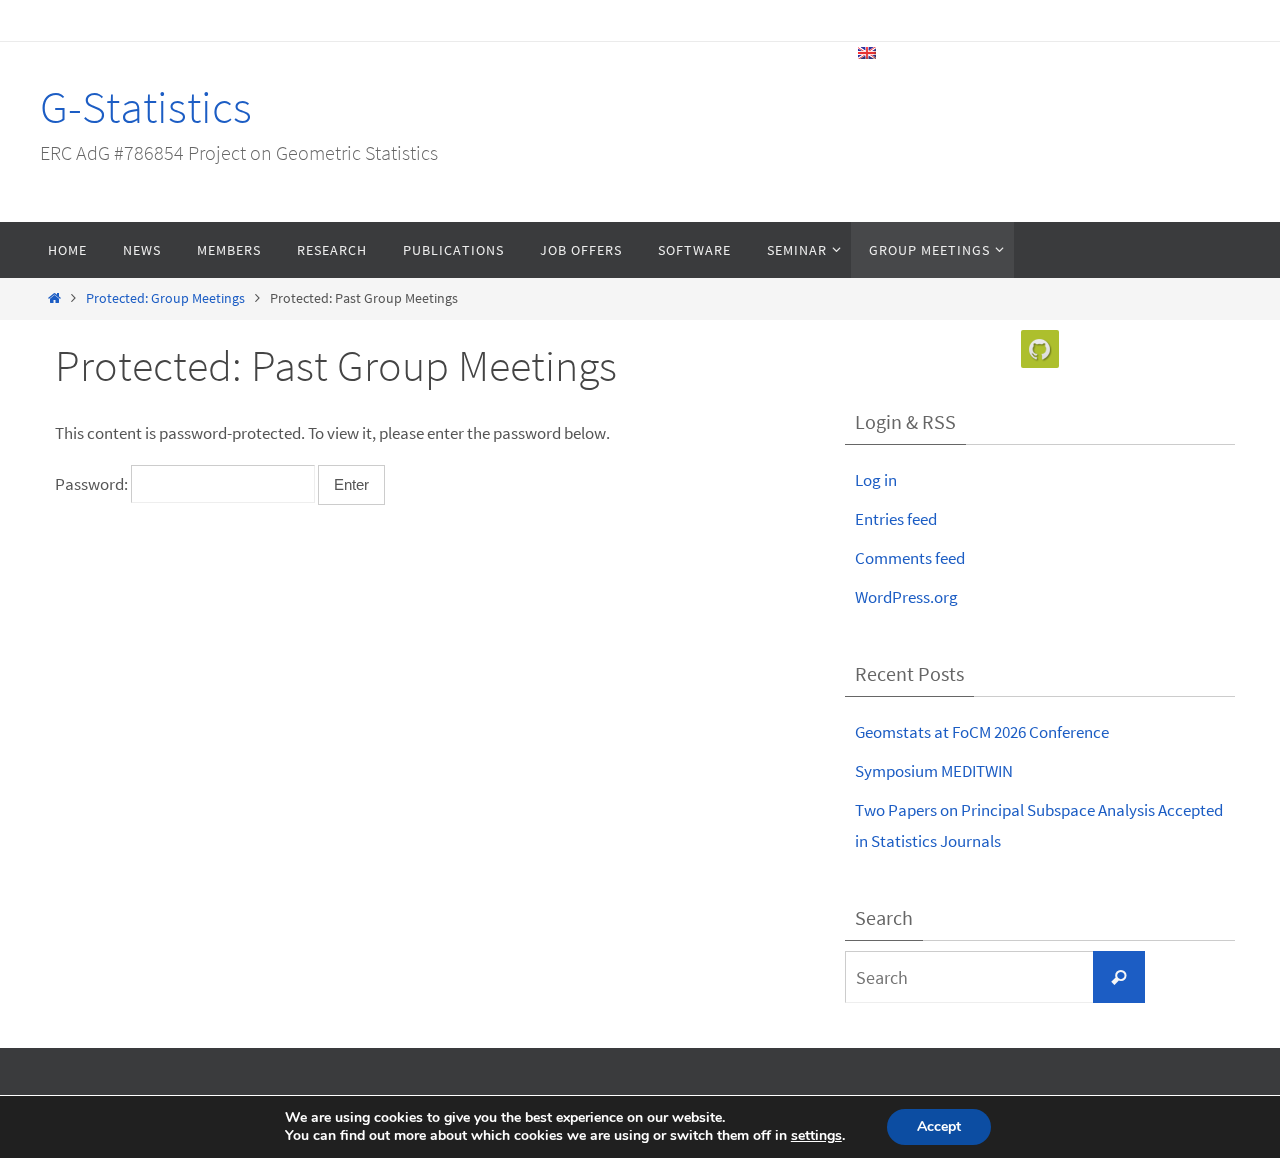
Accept (939, 1126)
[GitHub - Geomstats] (1040, 349)
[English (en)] (868, 53)
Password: (93, 484)
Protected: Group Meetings (165, 298)
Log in (876, 480)
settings (816, 1136)
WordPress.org (906, 597)
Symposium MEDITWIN (934, 771)
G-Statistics (146, 107)
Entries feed (896, 519)
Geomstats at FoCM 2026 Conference (982, 732)
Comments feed (910, 558)
